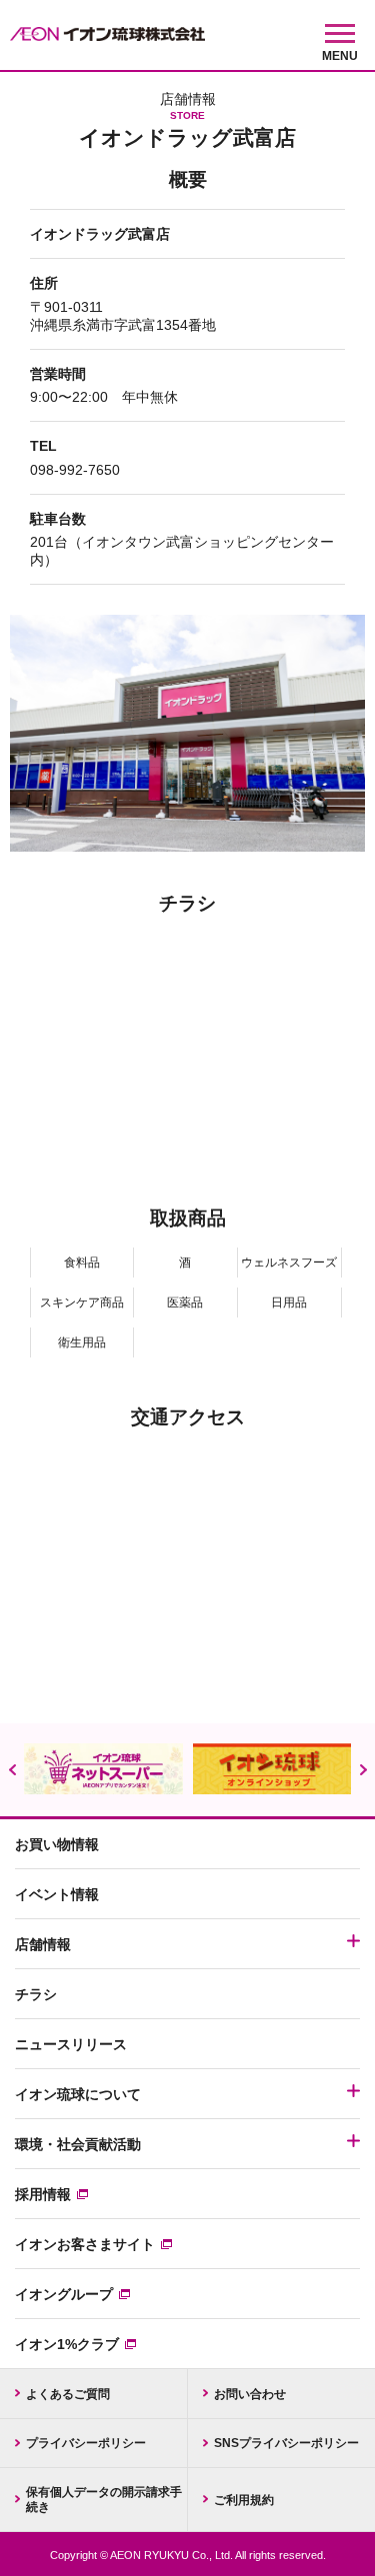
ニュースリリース (71, 2044)
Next (363, 1770)
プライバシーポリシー (86, 2443)
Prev (12, 1770)
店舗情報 (43, 1944)
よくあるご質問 (68, 2394)
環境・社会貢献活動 (78, 2144)
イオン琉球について (78, 2094)
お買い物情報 (57, 1844)
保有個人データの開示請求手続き (104, 2499)
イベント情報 (57, 1894)
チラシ (36, 1994)
